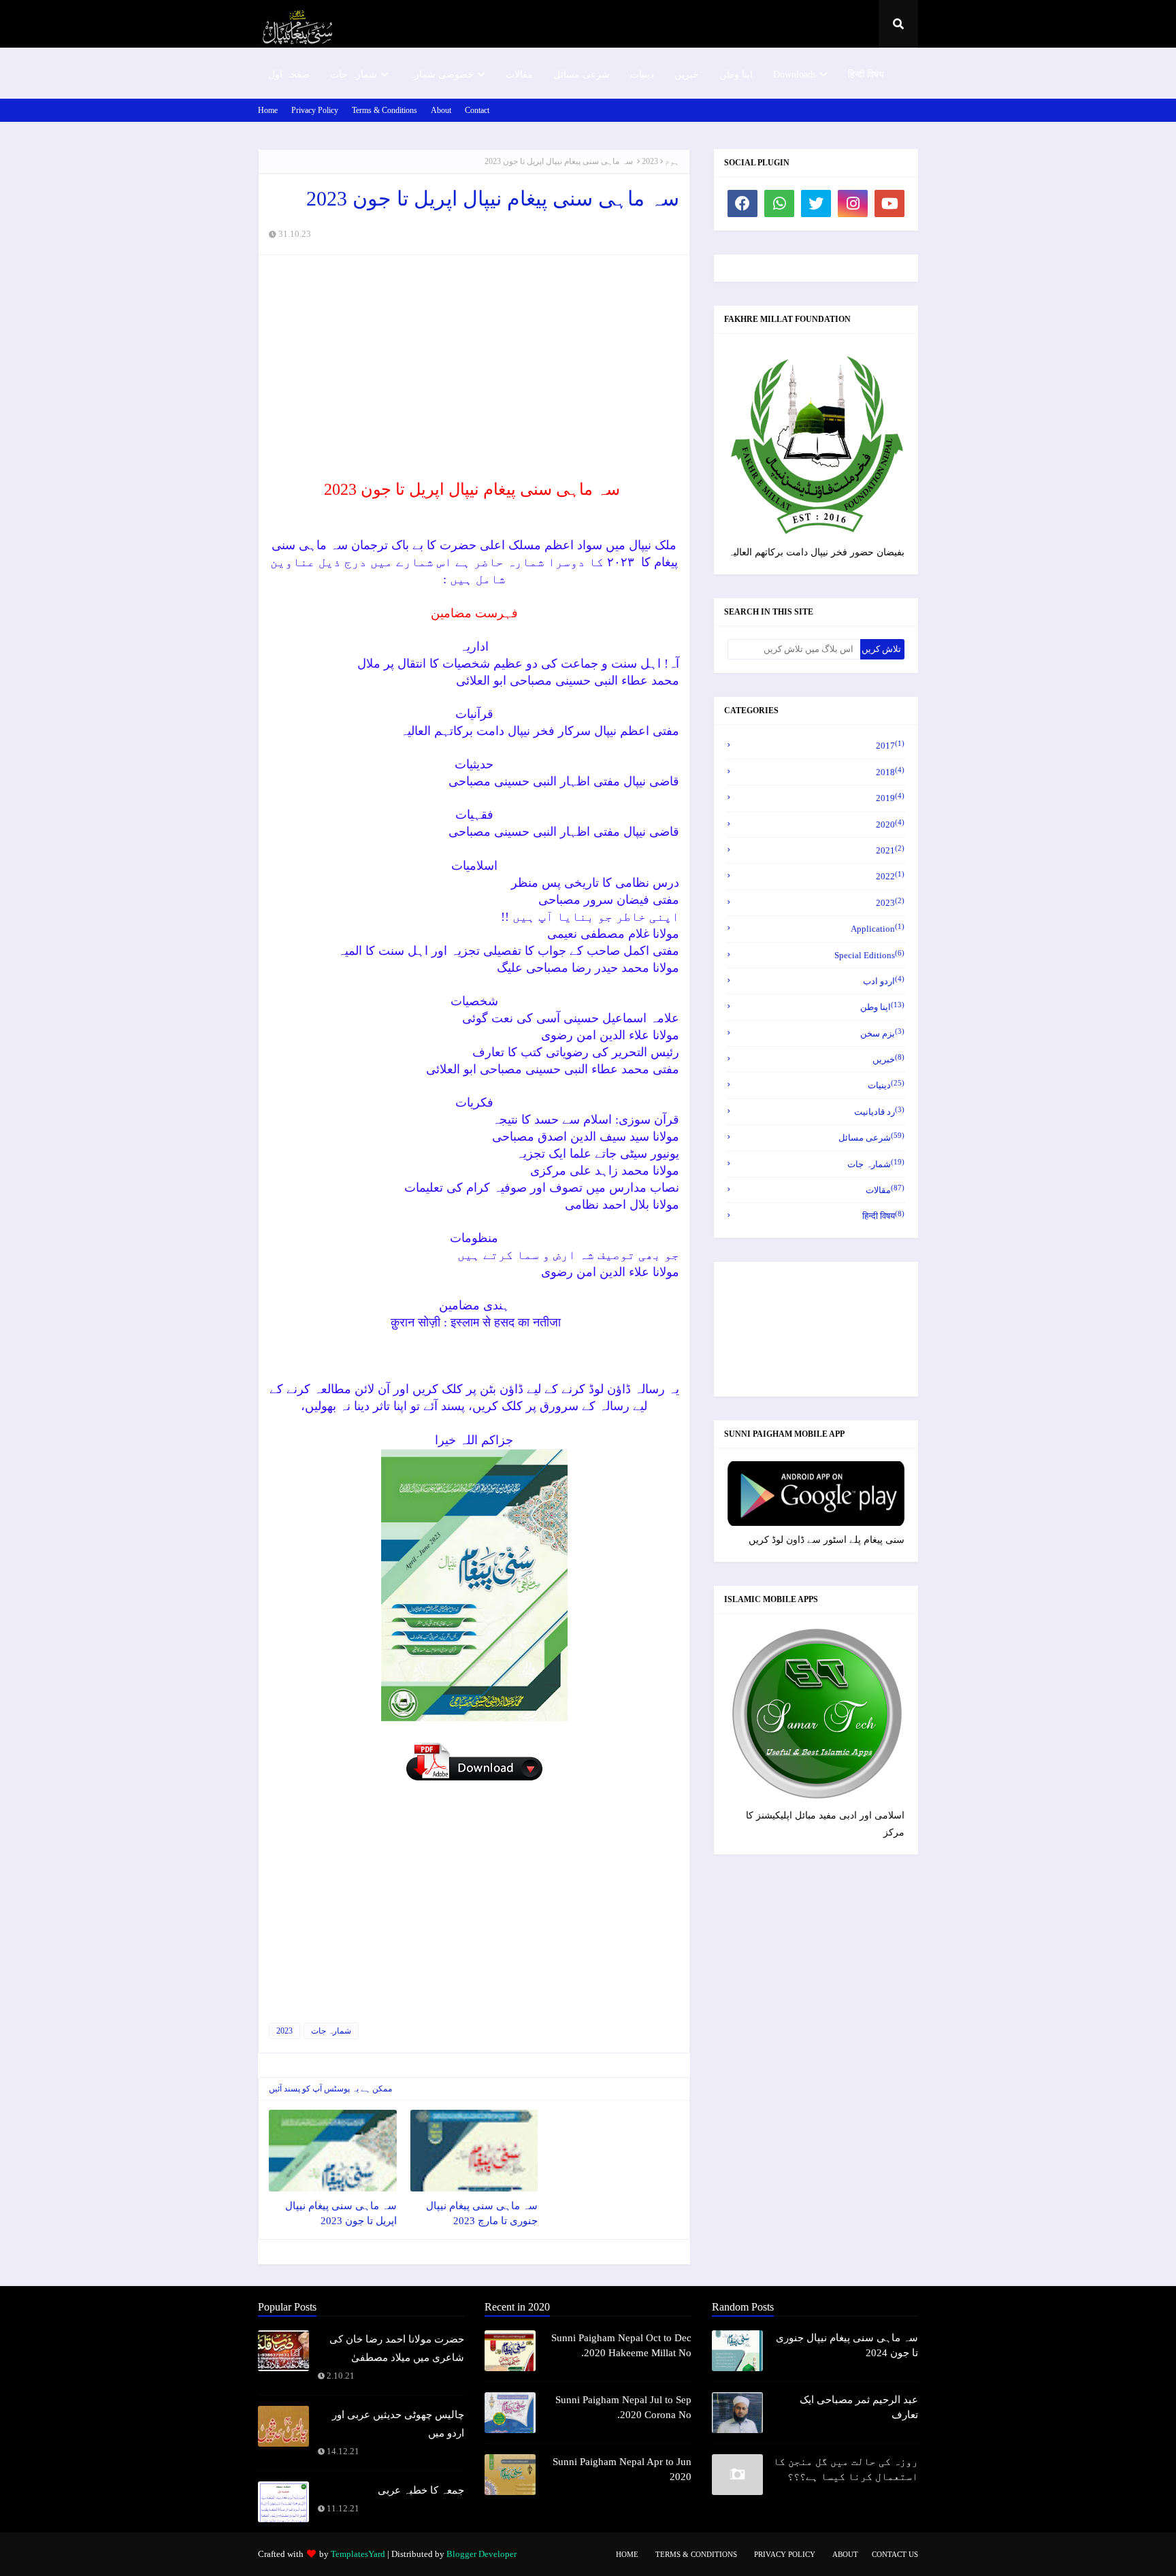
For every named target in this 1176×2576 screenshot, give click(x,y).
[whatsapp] (779, 203)
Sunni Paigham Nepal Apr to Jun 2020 (622, 2469)
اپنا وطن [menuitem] (736, 75)
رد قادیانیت (879, 1111)
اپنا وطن (882, 1006)
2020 (890, 824)
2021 (890, 850)
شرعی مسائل (871, 1137)
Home (268, 110)
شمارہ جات (331, 2031)
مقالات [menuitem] (519, 75)
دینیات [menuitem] (642, 75)
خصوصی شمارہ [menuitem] (441, 75)
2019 (890, 797)
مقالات (885, 1189)
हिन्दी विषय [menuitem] (866, 75)
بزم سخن (882, 1033)
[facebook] (742, 203)
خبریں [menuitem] (687, 75)
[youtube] (889, 203)
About (441, 110)
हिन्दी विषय (883, 1215)
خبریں (888, 1059)
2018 (890, 771)
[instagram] (853, 203)
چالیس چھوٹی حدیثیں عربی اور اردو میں (398, 2424)
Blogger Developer (481, 2554)
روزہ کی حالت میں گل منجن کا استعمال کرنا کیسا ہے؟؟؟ (846, 2469)
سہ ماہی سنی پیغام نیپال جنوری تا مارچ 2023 (482, 2214)
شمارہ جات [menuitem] (354, 75)
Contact (477, 110)
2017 (890, 745)
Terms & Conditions (385, 110)
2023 (650, 161)
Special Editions (869, 955)
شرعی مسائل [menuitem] (582, 75)
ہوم (672, 161)
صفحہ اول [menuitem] (289, 75)
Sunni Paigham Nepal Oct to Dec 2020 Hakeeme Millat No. (621, 2346)
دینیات (886, 1085)
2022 (890, 876)
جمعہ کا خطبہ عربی (421, 2490)
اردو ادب (884, 980)
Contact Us (895, 2554)
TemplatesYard (358, 2554)
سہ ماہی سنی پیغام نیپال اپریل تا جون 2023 (341, 2214)
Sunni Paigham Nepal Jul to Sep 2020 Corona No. (623, 2408)
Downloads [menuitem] (795, 75)
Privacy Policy (315, 110)
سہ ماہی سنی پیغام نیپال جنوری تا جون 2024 (847, 2346)
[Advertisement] (474, 364)
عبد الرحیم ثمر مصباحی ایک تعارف (859, 2408)
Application (878, 928)
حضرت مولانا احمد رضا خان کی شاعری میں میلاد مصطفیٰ (397, 2348)
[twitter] (816, 203)
